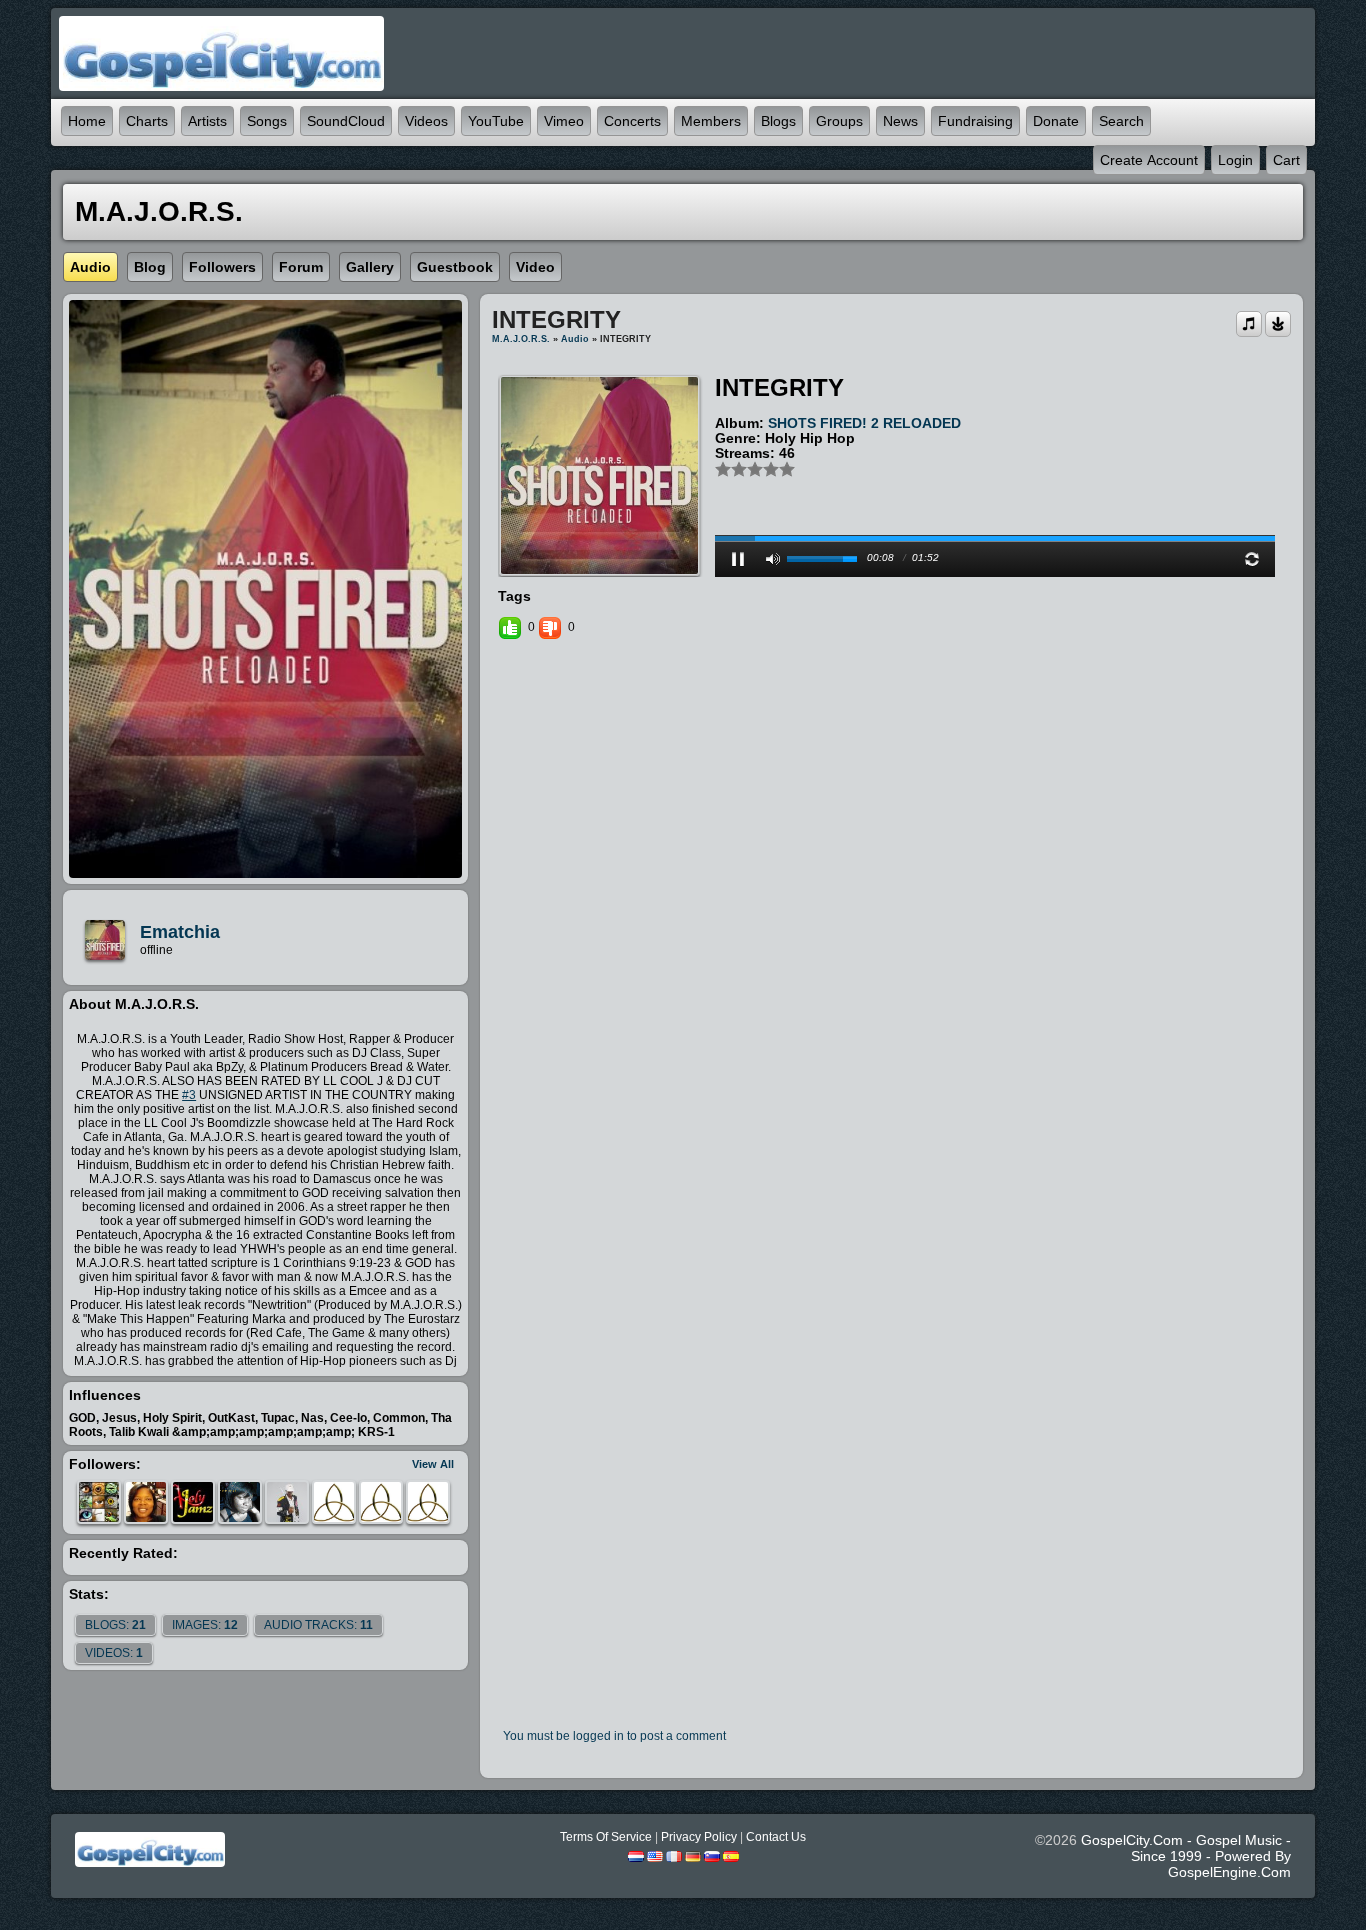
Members (711, 121)
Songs (267, 121)
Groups (839, 121)
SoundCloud (346, 121)
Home (87, 121)
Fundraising (975, 121)
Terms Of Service (606, 1837)
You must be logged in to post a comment (614, 1736)
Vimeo (564, 121)
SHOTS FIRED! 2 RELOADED (864, 423)
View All (433, 1464)
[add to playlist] (1249, 323)
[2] (731, 469)
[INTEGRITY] (599, 475)
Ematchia (180, 932)
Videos (426, 121)
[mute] (773, 559)
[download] (1278, 323)
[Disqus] (891, 916)
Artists (207, 121)
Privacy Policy (699, 1837)
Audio (575, 339)
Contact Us (776, 1837)
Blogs (778, 121)
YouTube (496, 121)
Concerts (632, 121)
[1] (723, 469)
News (900, 121)
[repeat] (1252, 559)
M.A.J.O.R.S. (521, 339)
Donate (1056, 121)
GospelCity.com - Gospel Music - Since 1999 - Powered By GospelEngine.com (1186, 1856)
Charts (147, 121)
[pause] (738, 559)
